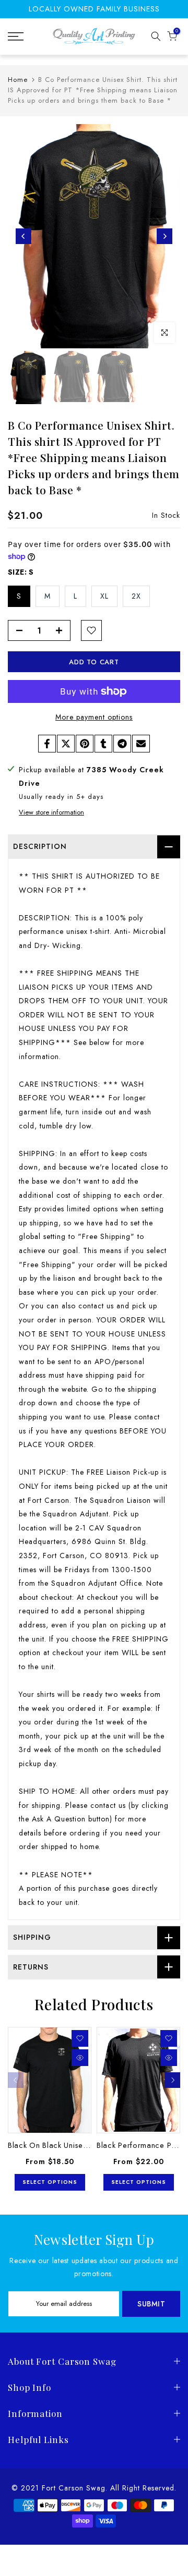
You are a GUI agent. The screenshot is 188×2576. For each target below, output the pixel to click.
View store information (51, 812)
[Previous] (23, 236)
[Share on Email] (141, 744)
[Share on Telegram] (122, 744)
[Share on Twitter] (66, 744)
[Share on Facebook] (47, 744)
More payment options (94, 717)
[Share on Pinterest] (85, 744)
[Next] (164, 236)
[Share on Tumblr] (103, 744)
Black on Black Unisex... (51, 2145)
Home (18, 80)
